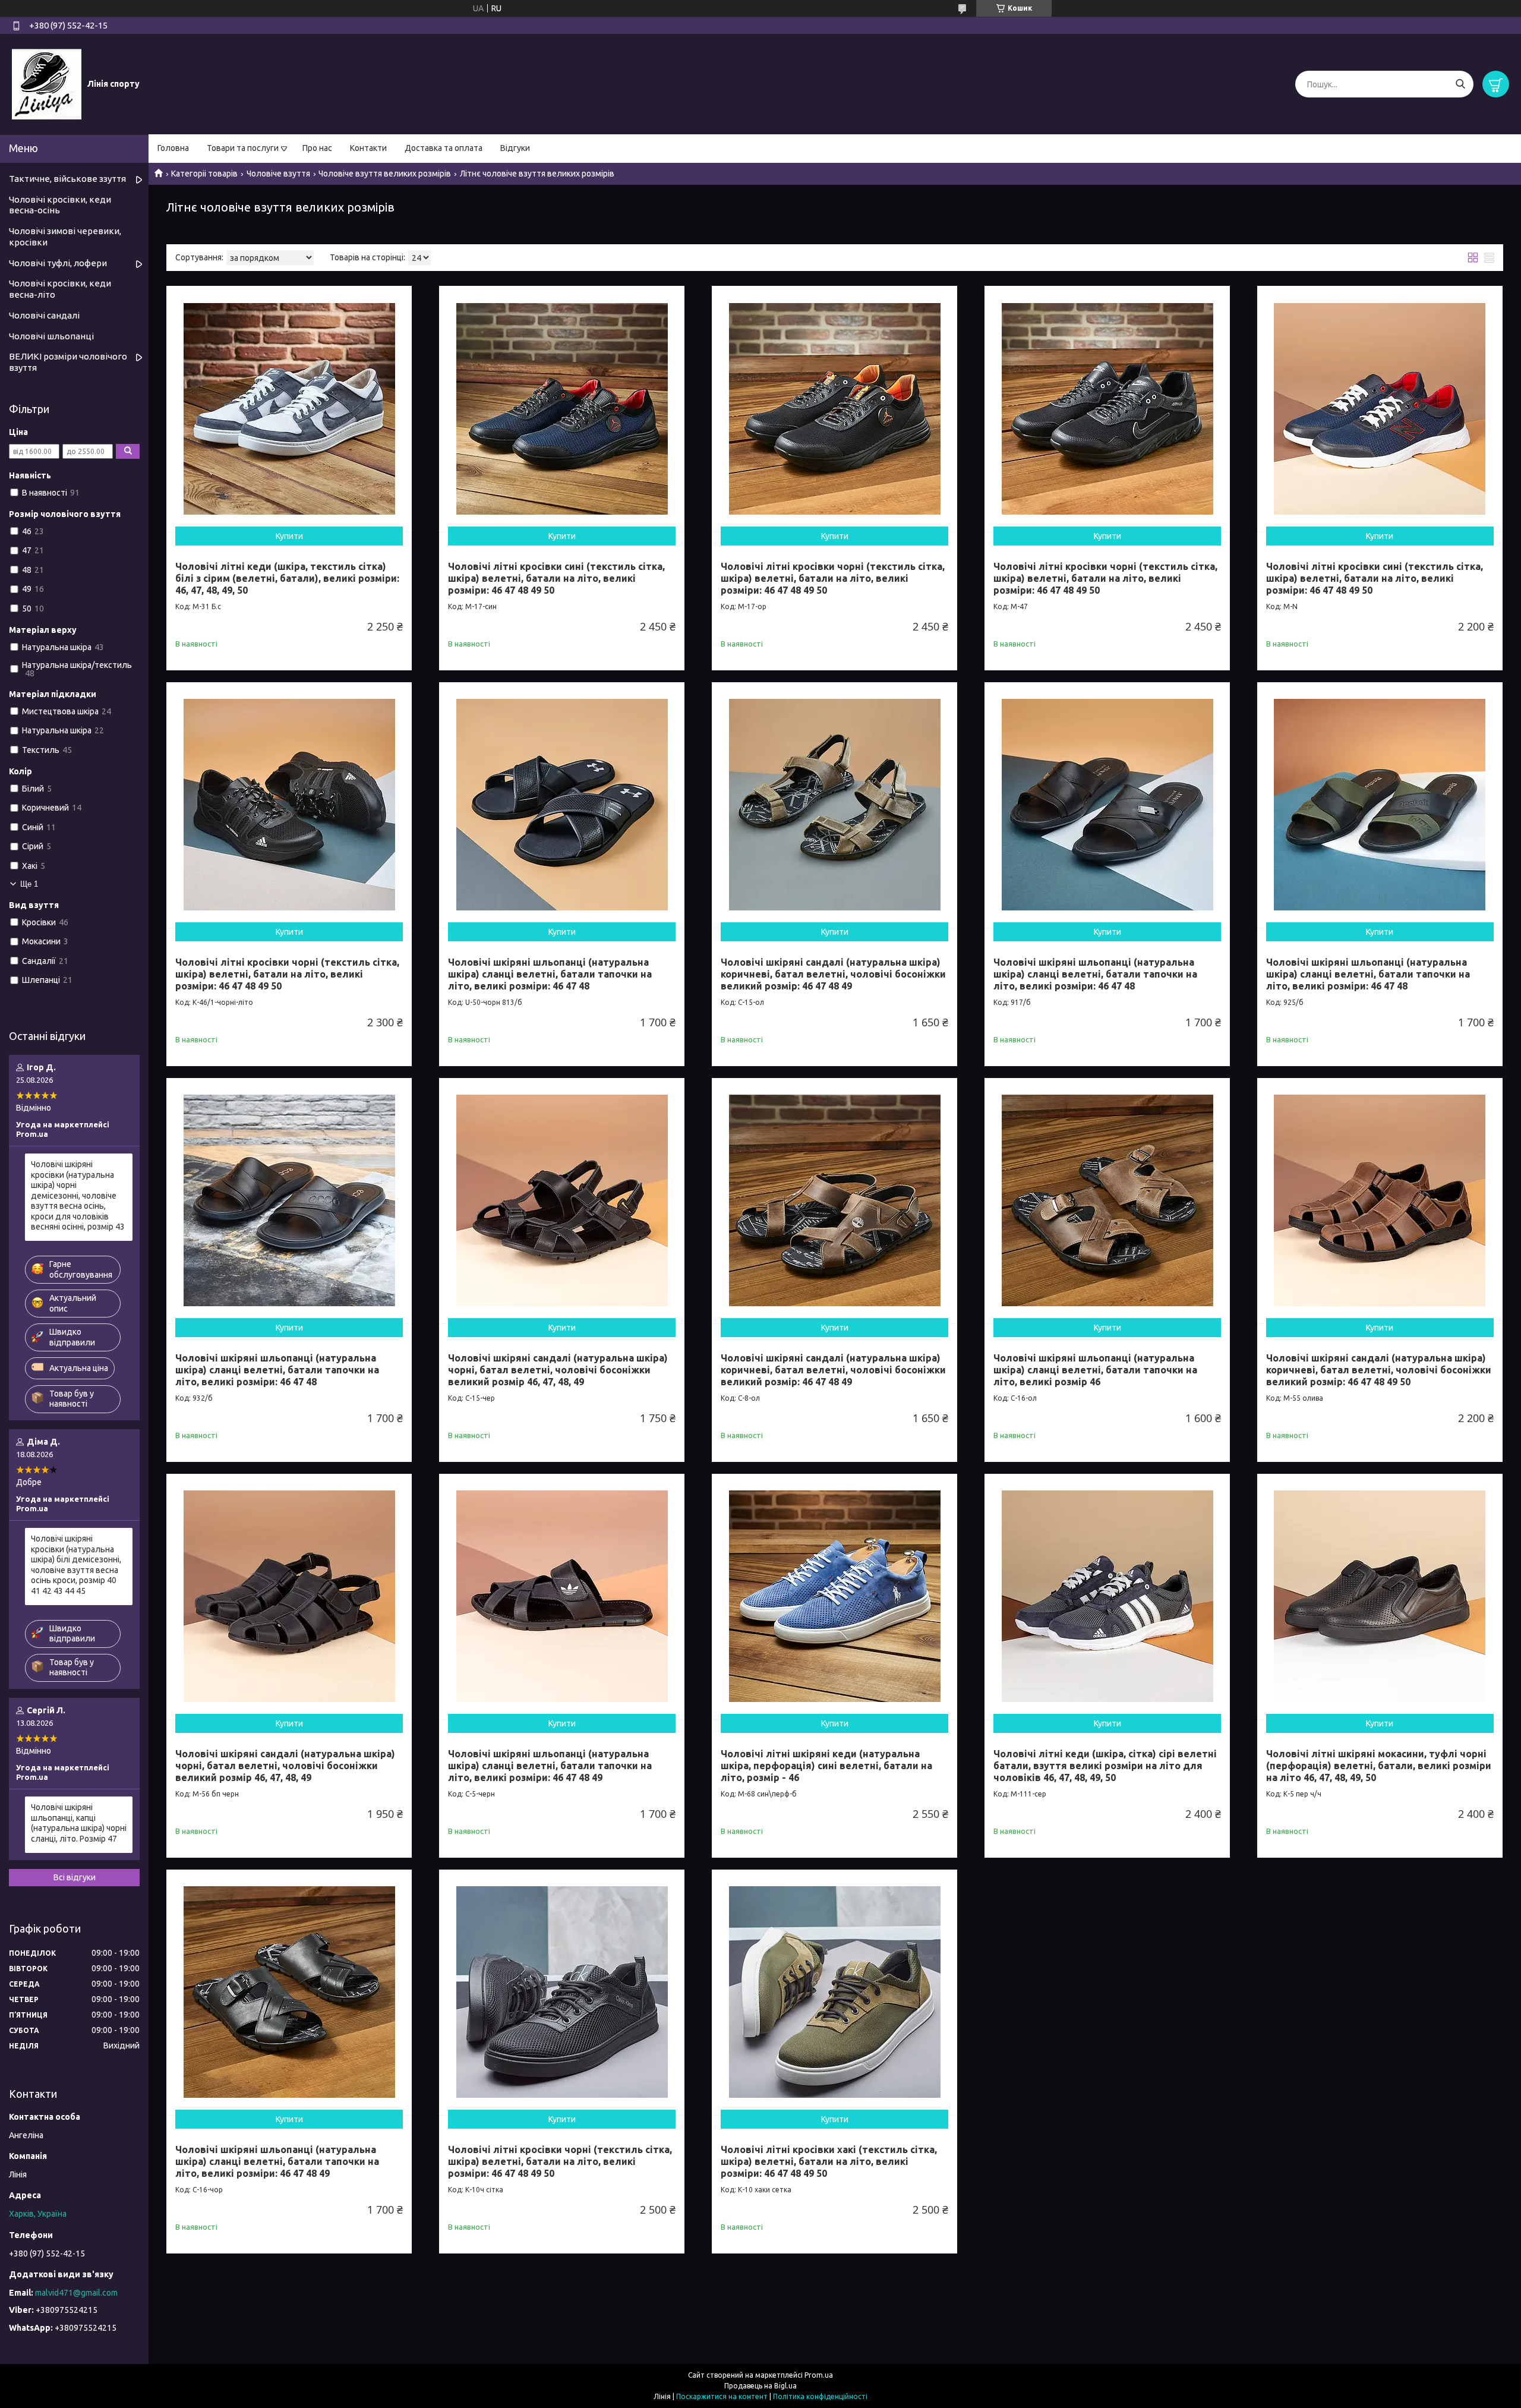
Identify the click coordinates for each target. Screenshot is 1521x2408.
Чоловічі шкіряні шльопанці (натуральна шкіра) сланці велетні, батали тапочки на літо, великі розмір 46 (1095, 1370)
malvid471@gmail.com (76, 2293)
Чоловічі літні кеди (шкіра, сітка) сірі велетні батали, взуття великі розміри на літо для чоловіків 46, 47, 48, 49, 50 (1105, 1766)
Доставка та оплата (444, 148)
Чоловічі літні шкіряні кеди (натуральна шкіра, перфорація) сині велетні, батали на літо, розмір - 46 (826, 1766)
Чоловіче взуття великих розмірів (385, 174)
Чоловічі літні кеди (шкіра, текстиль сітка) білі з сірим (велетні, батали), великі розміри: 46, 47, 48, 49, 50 (287, 578)
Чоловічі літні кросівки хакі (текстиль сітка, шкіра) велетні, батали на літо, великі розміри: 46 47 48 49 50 (829, 2161)
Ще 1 (29, 884)
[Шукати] (1460, 84)
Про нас (317, 148)
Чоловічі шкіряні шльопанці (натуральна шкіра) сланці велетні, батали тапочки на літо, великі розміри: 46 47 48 (550, 974)
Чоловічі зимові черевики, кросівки (65, 237)
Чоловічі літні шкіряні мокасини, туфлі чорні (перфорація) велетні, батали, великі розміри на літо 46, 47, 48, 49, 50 (1379, 1766)
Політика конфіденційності (820, 2396)
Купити (289, 536)
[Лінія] (47, 84)
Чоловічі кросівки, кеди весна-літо (60, 289)
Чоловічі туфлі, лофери (58, 263)
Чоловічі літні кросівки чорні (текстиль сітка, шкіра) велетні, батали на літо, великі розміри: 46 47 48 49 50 (833, 578)
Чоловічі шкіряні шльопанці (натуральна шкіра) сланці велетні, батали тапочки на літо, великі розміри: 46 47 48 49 (550, 1766)
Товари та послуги (243, 148)
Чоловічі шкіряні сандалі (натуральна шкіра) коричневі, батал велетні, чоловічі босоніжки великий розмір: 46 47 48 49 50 (1379, 1370)
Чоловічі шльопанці (51, 336)
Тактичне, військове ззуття (67, 179)
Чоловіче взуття (278, 174)
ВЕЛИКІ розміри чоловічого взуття (68, 362)
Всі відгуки (75, 1877)
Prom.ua (819, 2375)
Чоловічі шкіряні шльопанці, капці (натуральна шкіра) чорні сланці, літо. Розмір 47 (79, 1823)
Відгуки (515, 148)
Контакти (368, 148)
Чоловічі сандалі (44, 315)
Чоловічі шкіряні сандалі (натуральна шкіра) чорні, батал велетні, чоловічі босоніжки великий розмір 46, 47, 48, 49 (558, 1370)
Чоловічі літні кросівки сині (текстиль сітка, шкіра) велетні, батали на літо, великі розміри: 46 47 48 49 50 (556, 578)
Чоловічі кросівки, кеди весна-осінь (60, 205)
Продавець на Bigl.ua (760, 2386)
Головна (173, 148)
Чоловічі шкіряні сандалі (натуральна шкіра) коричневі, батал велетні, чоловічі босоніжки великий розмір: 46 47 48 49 (833, 974)
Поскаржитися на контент (722, 2396)
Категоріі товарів (204, 174)
